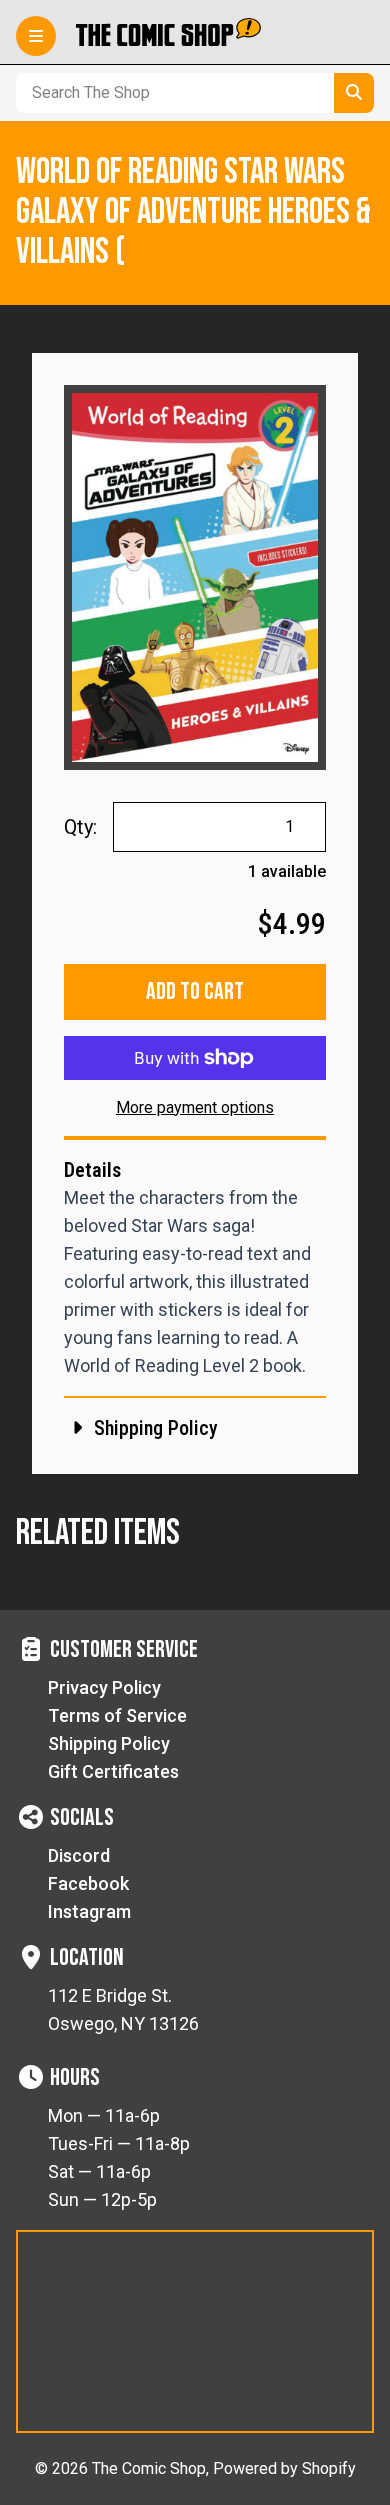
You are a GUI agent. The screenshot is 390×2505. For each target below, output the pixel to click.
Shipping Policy (109, 1743)
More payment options (195, 1107)
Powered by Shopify (284, 2468)
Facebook (88, 1883)
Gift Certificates (113, 1771)
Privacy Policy (104, 1687)
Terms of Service (117, 1715)
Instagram (89, 1911)
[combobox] (171, 93)
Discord (79, 1855)
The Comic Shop (149, 2468)
